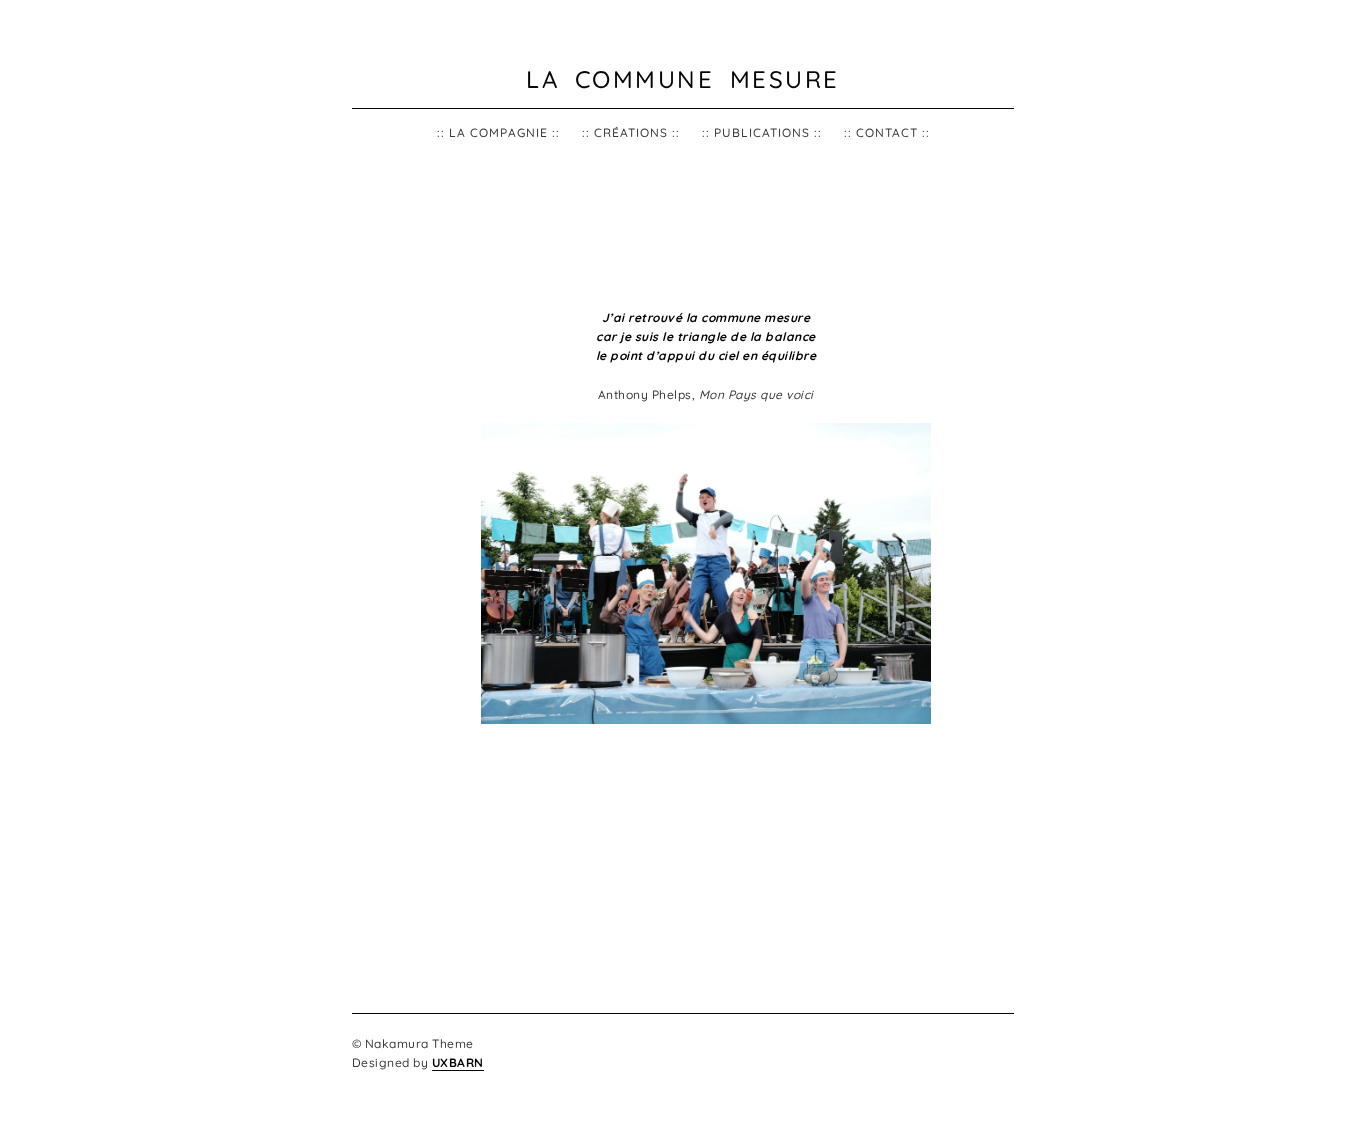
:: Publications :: (762, 132)
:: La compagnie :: (498, 132)
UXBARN (458, 1062)
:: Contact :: (887, 132)
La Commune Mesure (683, 79)
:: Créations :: (631, 132)
